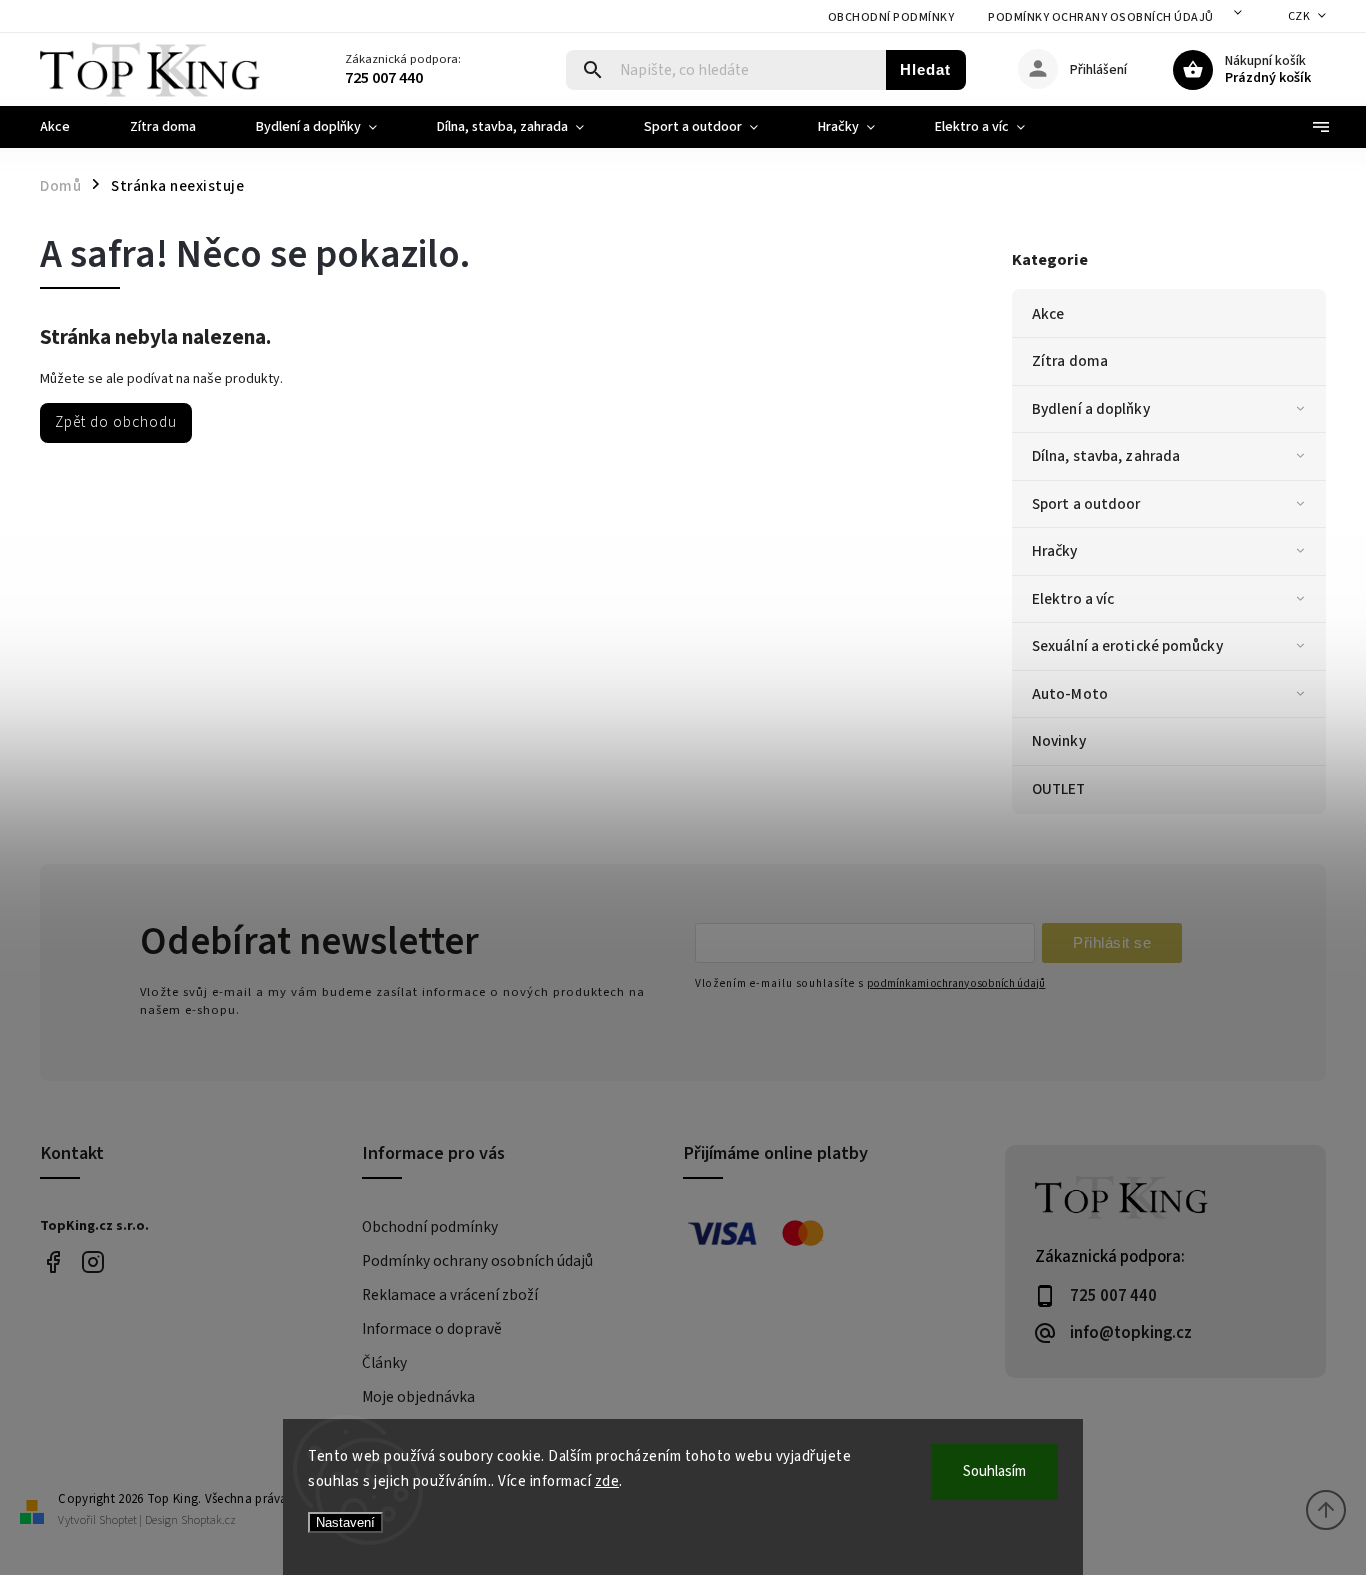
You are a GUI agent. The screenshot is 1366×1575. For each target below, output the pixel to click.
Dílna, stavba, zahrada (1106, 456)
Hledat (925, 69)
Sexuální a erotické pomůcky (1127, 646)
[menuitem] (70, 127)
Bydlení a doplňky (1091, 409)
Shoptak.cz (208, 1520)
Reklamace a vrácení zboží (450, 1295)
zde (607, 1481)
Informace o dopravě (432, 1329)
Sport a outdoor (1086, 504)
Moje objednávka (418, 1397)
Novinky (1059, 741)
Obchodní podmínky (891, 17)
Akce (1048, 314)
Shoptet (118, 1520)
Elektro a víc (1073, 599)
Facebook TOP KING (52, 1262)
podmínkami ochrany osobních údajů (956, 983)
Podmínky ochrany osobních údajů (1101, 17)
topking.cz (92, 1262)
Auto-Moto (1070, 694)
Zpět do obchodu (116, 422)
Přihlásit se (1112, 942)
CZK (1299, 16)
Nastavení (345, 1522)
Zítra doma (1070, 361)
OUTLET (1059, 789)
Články (384, 1363)
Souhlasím (994, 1471)
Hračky (1055, 551)
